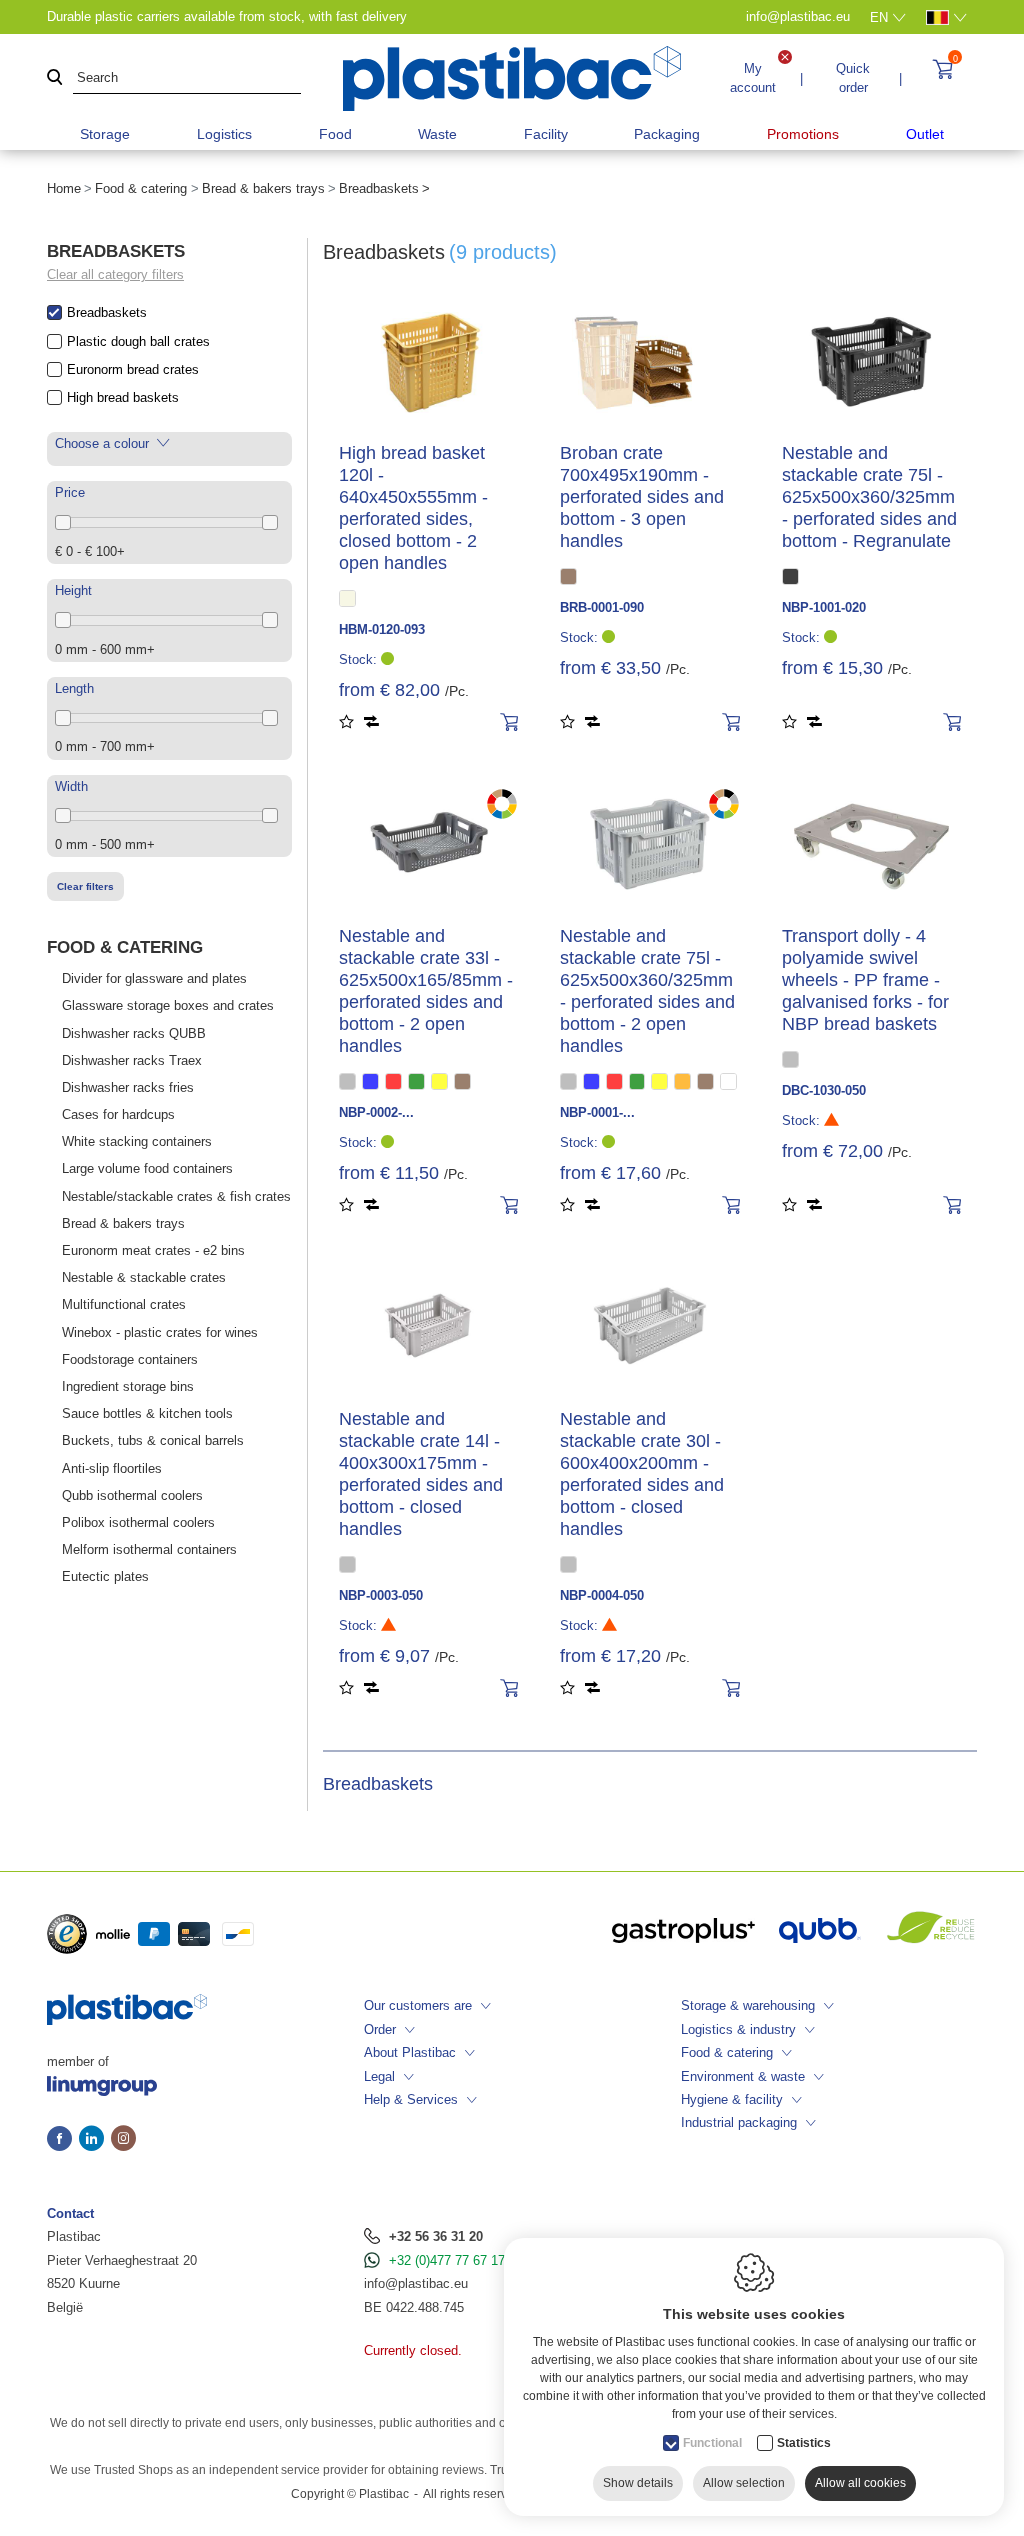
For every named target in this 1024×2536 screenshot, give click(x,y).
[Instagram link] (123, 2140)
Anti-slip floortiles (112, 1468)
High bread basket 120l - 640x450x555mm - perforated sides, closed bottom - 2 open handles (413, 508)
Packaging (667, 134)
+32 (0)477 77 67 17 (447, 2260)
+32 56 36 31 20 (436, 2236)
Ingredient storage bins (128, 1386)
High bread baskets (123, 397)
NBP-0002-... (376, 1112)
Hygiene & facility (732, 2099)
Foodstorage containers (130, 1359)
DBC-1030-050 (824, 1090)
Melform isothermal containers (149, 1549)
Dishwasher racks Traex (132, 1060)
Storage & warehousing (748, 2005)
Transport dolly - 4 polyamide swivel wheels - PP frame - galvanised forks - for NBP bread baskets (865, 980)
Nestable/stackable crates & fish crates (176, 1196)
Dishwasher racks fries (128, 1087)
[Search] (55, 78)
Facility (546, 134)
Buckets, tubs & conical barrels (153, 1440)
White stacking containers (137, 1141)
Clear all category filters (115, 274)
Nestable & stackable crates (144, 1277)
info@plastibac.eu (416, 2283)
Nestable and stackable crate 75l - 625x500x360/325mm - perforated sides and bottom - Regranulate (869, 497)
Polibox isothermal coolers (138, 1522)
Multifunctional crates (124, 1304)
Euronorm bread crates (133, 369)
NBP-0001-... (597, 1112)
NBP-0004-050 (602, 1595)
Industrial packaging (739, 2122)
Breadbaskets (107, 312)
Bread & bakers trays (263, 188)
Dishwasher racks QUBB (134, 1033)
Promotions (803, 134)
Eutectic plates (105, 1576)
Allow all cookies (860, 2483)
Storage (105, 134)
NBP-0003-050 (381, 1595)
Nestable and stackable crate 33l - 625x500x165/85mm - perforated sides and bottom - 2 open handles (426, 991)
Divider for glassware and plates (154, 978)
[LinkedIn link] (95, 2140)
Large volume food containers (147, 1168)
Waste (437, 134)
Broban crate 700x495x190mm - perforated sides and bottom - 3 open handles (642, 497)
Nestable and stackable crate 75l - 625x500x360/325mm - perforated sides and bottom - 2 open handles (647, 991)
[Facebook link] (63, 2140)
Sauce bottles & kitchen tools (147, 1413)
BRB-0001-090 (602, 607)
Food (335, 134)
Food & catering (141, 188)
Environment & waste (743, 2076)
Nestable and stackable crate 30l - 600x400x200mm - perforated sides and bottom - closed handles (642, 1474)
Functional (712, 2443)
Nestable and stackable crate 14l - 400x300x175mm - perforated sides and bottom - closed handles (421, 1474)
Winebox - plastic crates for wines (160, 1332)
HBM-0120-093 (382, 629)
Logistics (224, 134)
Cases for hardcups (118, 1114)
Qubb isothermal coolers (132, 1495)
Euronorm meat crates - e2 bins (153, 1250)
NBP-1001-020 (824, 607)
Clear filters (85, 886)
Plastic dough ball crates (138, 341)
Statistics (804, 2443)
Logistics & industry (738, 2029)
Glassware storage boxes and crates (168, 1005)
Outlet (925, 134)
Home (64, 188)
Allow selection (744, 2483)
